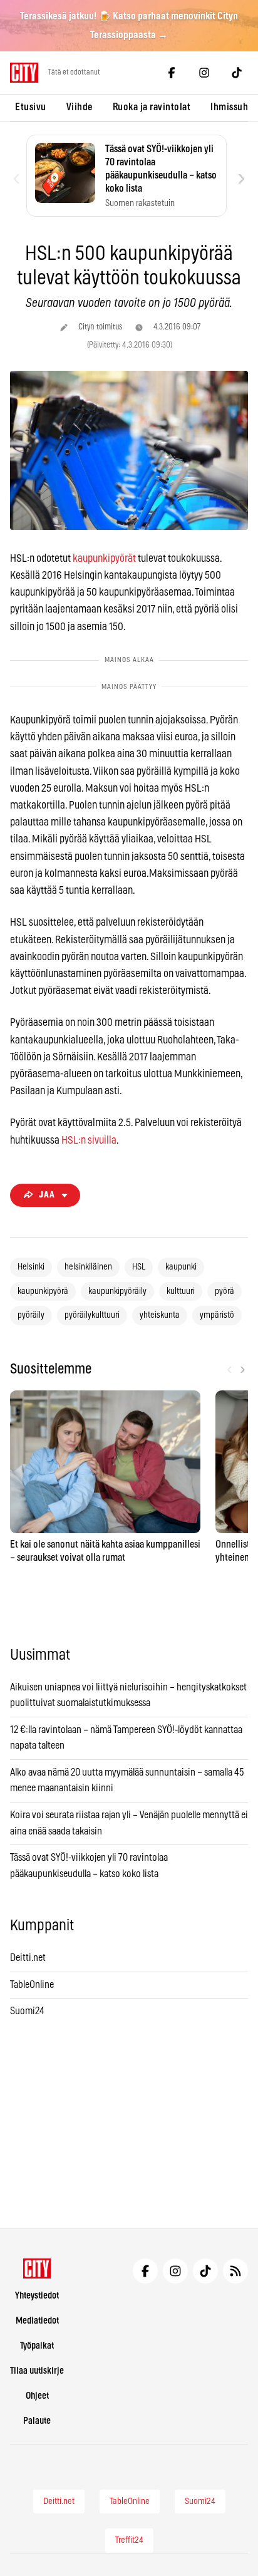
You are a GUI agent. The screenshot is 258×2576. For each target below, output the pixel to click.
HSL (139, 1267)
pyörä (224, 1291)
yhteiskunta (160, 1315)
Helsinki (31, 1267)
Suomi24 (27, 2011)
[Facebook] (172, 73)
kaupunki (181, 1267)
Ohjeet (37, 2396)
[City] (37, 2268)
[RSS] (235, 2271)
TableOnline (32, 1985)
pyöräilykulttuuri (92, 1315)
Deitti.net (28, 1958)
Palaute (37, 2421)
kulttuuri (181, 1291)
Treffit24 (129, 2540)
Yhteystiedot (37, 2296)
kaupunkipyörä (43, 1291)
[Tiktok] (237, 73)
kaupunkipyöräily (117, 1291)
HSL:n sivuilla (89, 1140)
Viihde (80, 107)
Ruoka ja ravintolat (152, 107)
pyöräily (31, 1315)
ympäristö (217, 1315)
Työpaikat (37, 2346)
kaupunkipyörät (104, 558)
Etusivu (31, 107)
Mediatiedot (37, 2321)
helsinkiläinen (88, 1267)
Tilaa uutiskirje (37, 2371)
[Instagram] (204, 73)
